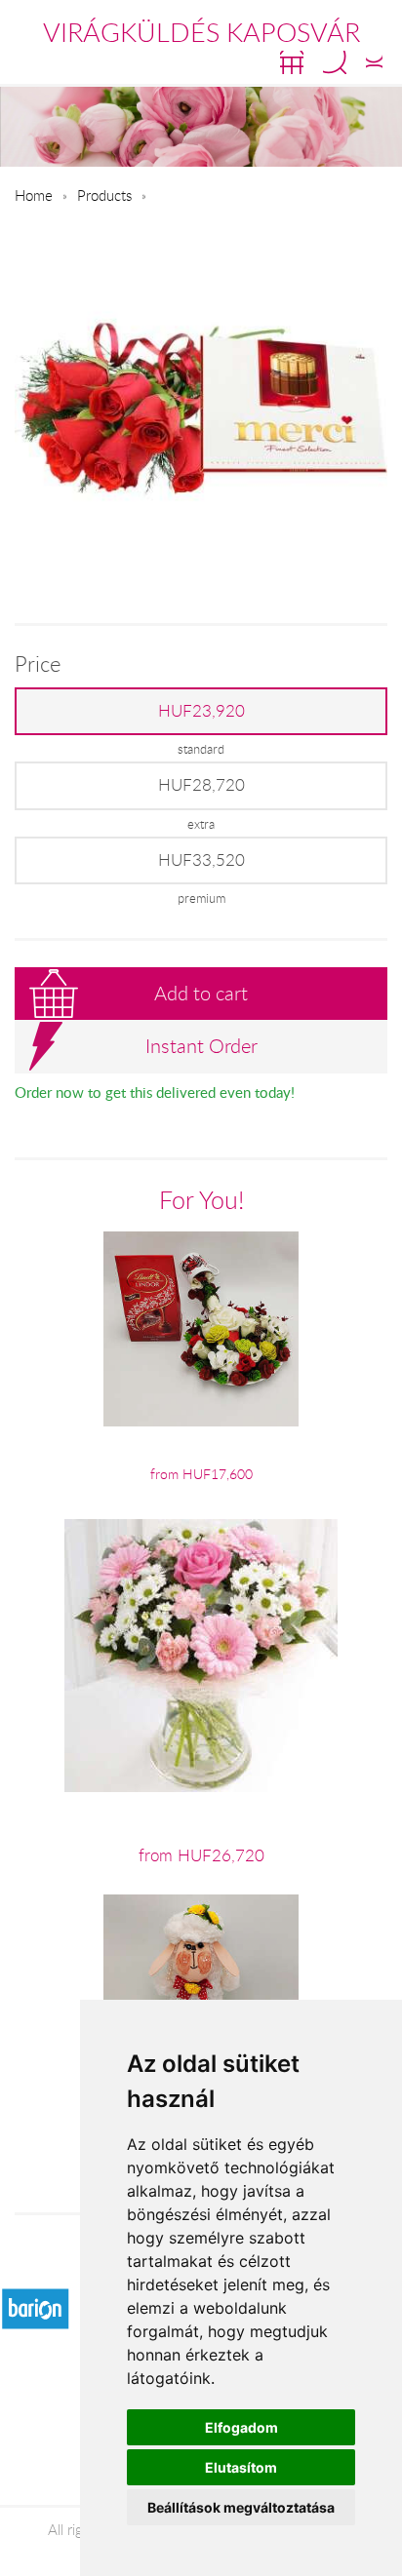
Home (34, 195)
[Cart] (292, 62)
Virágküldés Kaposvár (201, 32)
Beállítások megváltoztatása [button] (241, 2507)
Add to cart (201, 993)
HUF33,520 (201, 860)
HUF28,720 (201, 785)
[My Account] (374, 62)
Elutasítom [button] (241, 2467)
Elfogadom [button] (241, 2427)
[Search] (335, 62)
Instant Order (201, 1046)
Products (104, 195)
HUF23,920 (201, 711)
